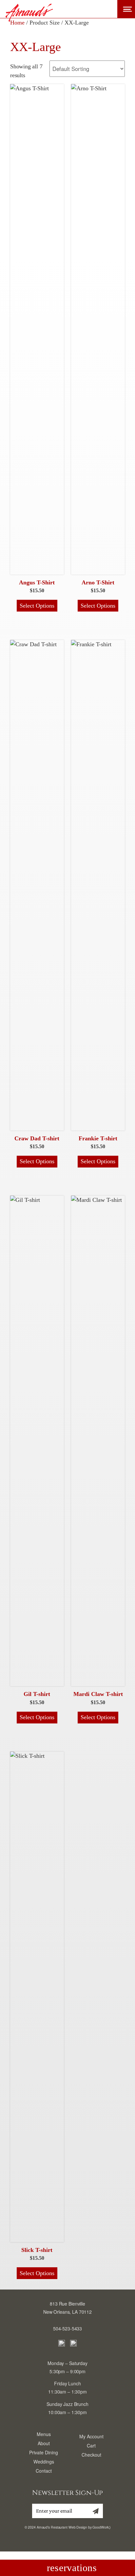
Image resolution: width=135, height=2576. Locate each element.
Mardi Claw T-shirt (98, 1694)
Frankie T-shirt (98, 1138)
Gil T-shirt (37, 1694)
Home (17, 23)
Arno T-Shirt (98, 582)
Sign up (94, 2513)
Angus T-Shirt (37, 582)
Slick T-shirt (37, 2250)
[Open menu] (126, 9)
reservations (72, 2568)
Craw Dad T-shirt (37, 1138)
